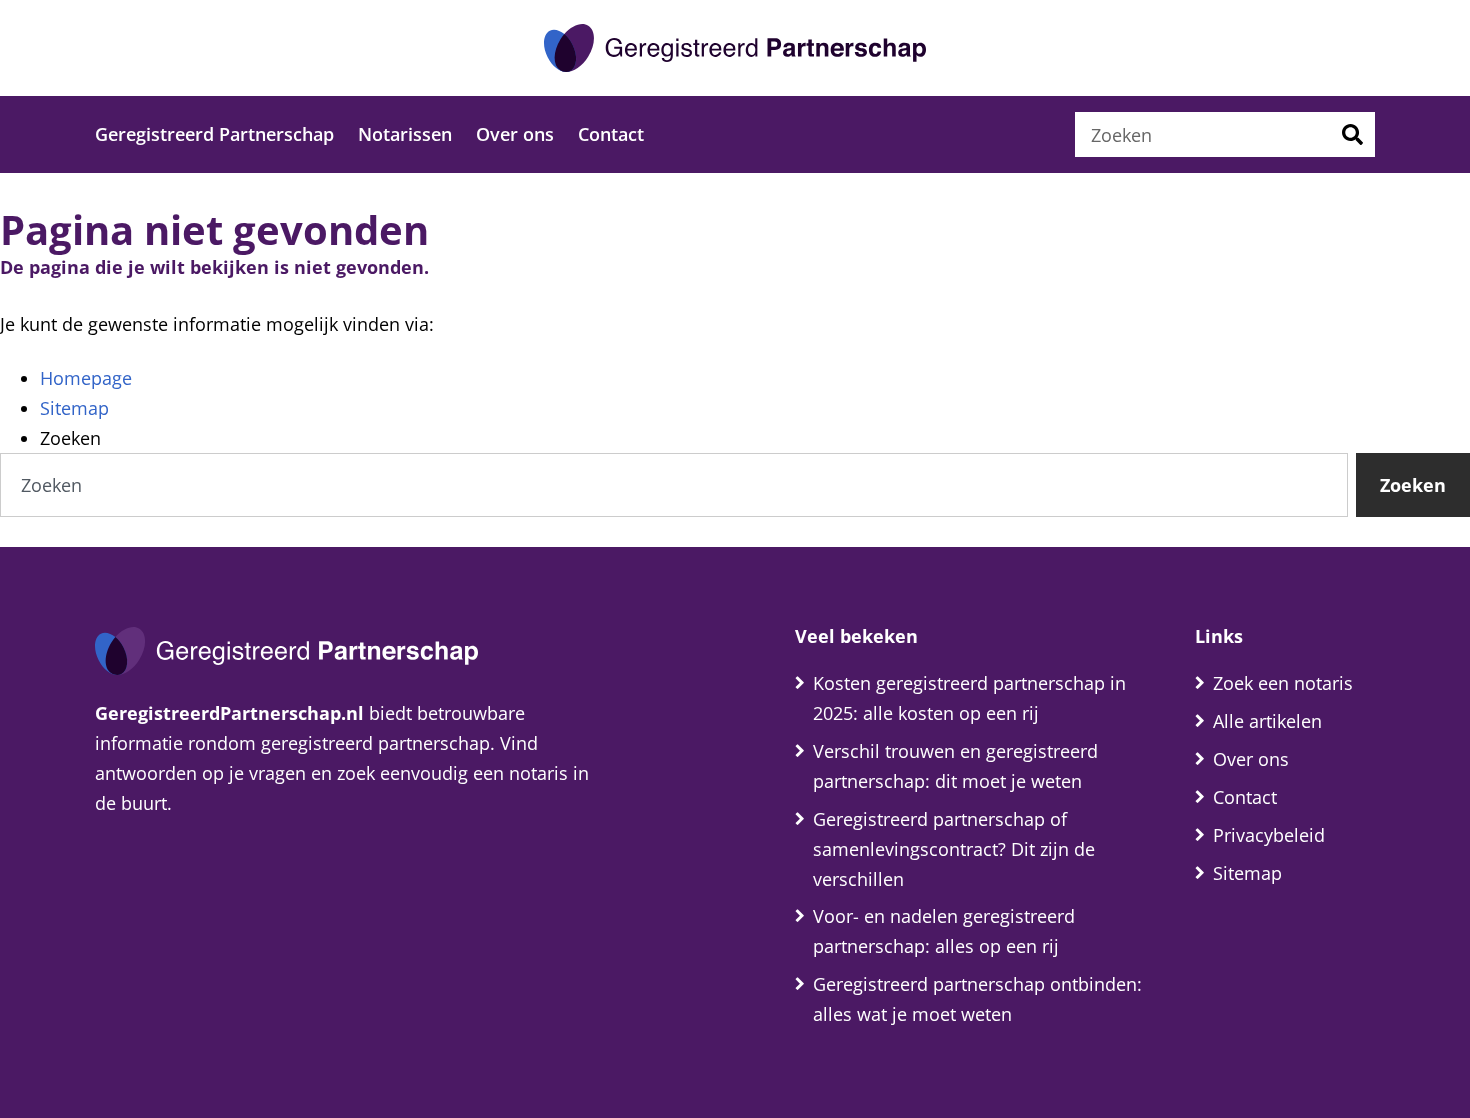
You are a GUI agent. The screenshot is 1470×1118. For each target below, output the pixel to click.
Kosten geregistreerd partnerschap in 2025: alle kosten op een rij (969, 698)
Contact (611, 134)
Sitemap (74, 408)
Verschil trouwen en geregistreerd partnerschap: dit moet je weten (955, 766)
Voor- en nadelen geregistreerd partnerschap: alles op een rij (944, 931)
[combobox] (1202, 134)
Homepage (86, 378)
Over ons (515, 134)
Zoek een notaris (1283, 683)
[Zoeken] (1352, 134)
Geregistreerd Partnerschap (214, 134)
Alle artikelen (1267, 721)
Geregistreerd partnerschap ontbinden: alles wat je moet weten (977, 999)
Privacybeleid (1269, 835)
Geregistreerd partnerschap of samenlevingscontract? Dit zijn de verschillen (954, 849)
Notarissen (405, 134)
